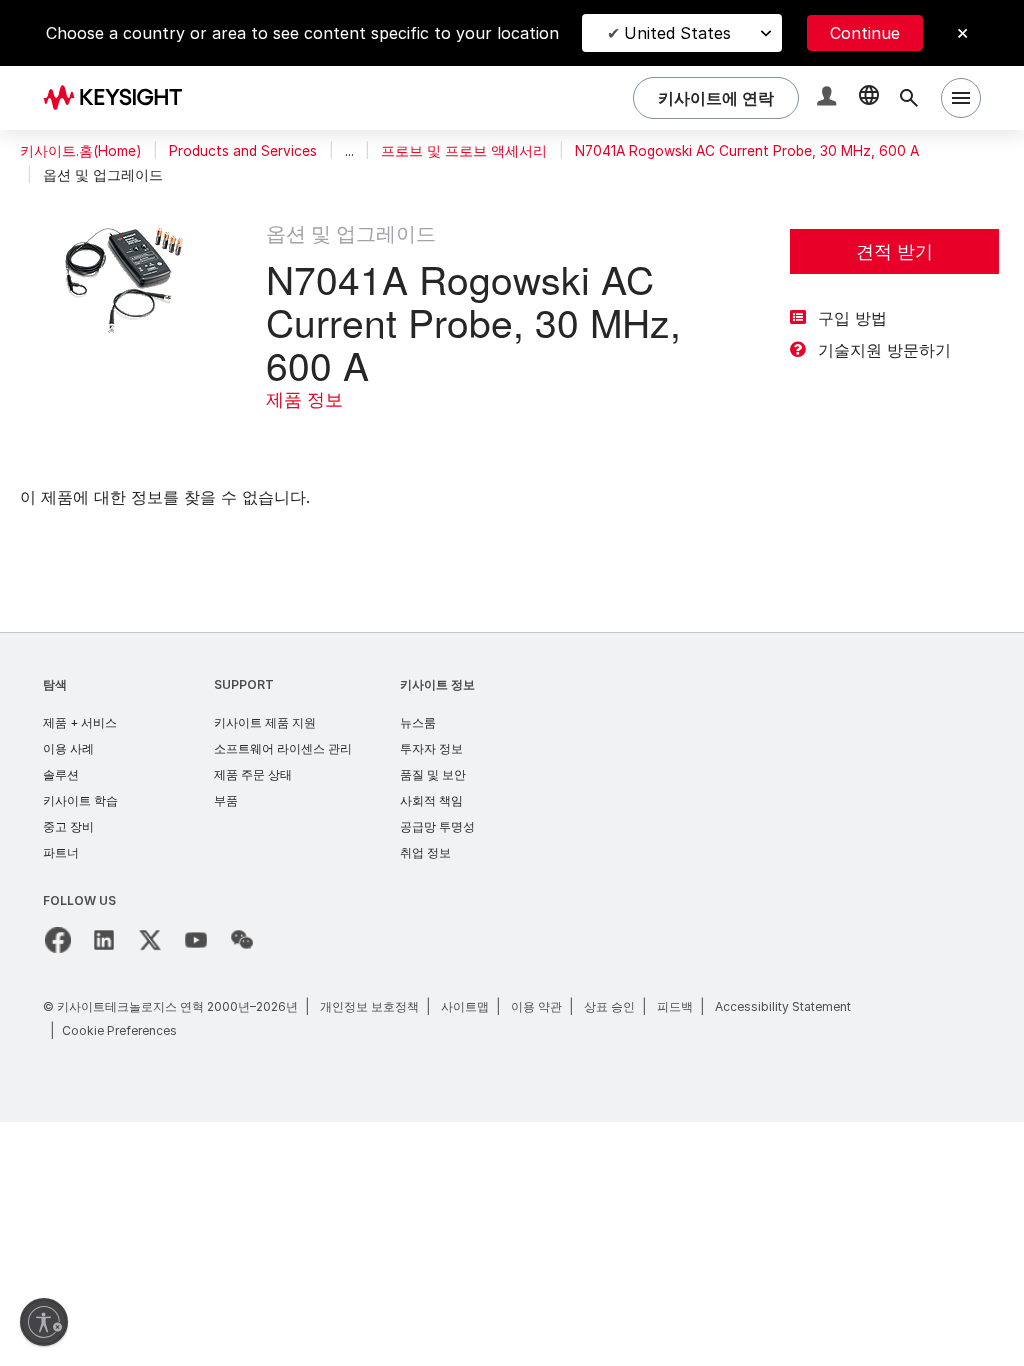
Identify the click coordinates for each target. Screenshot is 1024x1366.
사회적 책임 (431, 800)
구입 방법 (852, 318)
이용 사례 (68, 748)
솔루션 (61, 774)
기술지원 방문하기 (884, 350)
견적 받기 (894, 251)
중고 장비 (68, 826)
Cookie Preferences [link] (119, 1030)
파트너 (61, 852)
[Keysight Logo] (120, 98)
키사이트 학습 (80, 800)
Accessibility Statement (783, 1006)
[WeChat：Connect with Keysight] (242, 940)
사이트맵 (465, 1006)
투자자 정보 (431, 748)
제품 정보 (304, 399)
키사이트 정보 (437, 684)
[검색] (909, 98)
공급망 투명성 (437, 826)
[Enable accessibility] (44, 1322)
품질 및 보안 (433, 774)
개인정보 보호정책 (369, 1006)
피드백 (675, 1006)
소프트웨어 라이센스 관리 (283, 748)
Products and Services (243, 151)
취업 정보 (425, 852)
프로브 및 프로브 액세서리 (464, 151)
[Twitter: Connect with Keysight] (150, 940)
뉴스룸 (418, 722)
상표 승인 (609, 1006)
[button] (829, 98)
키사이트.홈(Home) (80, 151)
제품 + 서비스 (80, 722)
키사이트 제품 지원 (265, 722)
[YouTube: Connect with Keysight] (196, 940)
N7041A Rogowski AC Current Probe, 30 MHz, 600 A (747, 151)
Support (244, 684)
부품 (226, 800)
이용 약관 (536, 1006)
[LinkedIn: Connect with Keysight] (104, 940)
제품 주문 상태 (253, 774)
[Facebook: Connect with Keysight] (58, 940)
